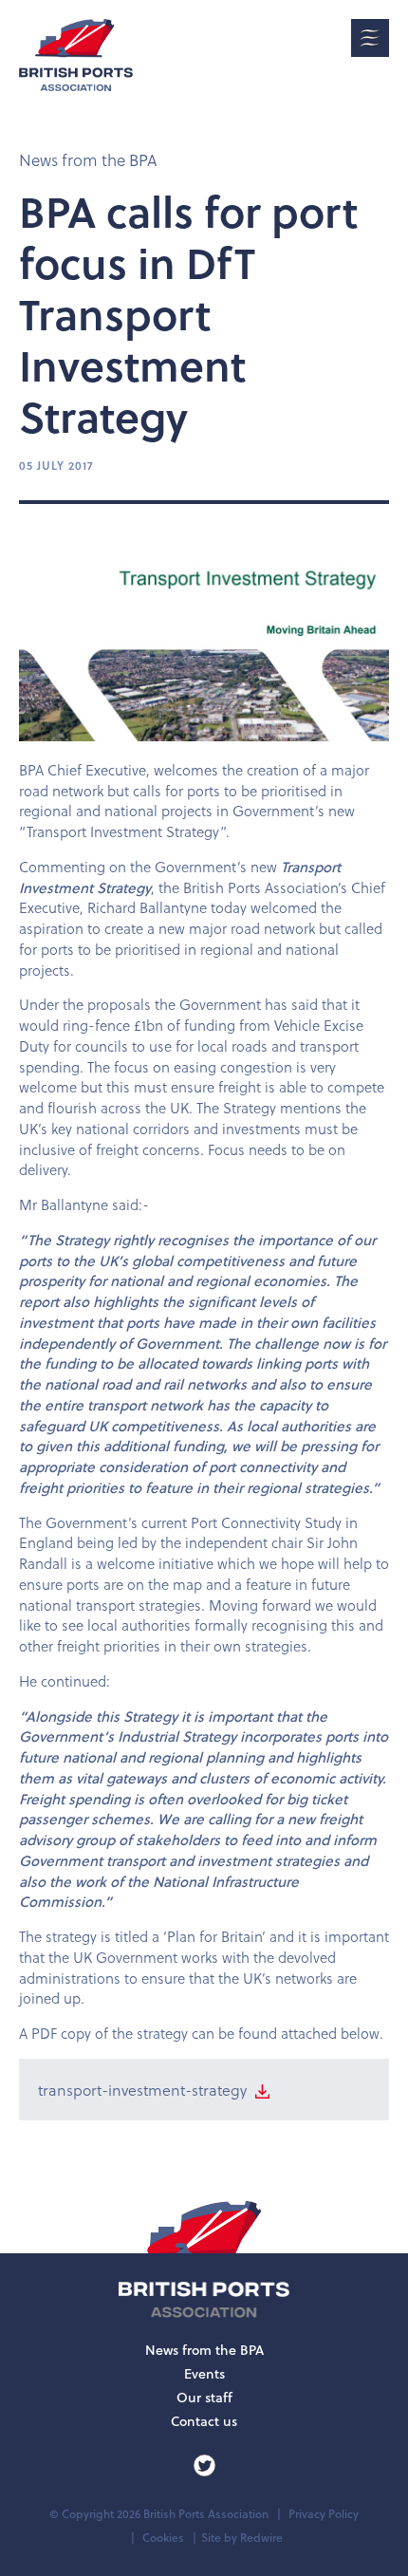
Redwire (261, 2538)
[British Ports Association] (76, 55)
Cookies (163, 2538)
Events (204, 2374)
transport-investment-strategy (144, 2090)
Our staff (204, 2398)
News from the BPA (88, 160)
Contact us (204, 2421)
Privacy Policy (324, 2514)
